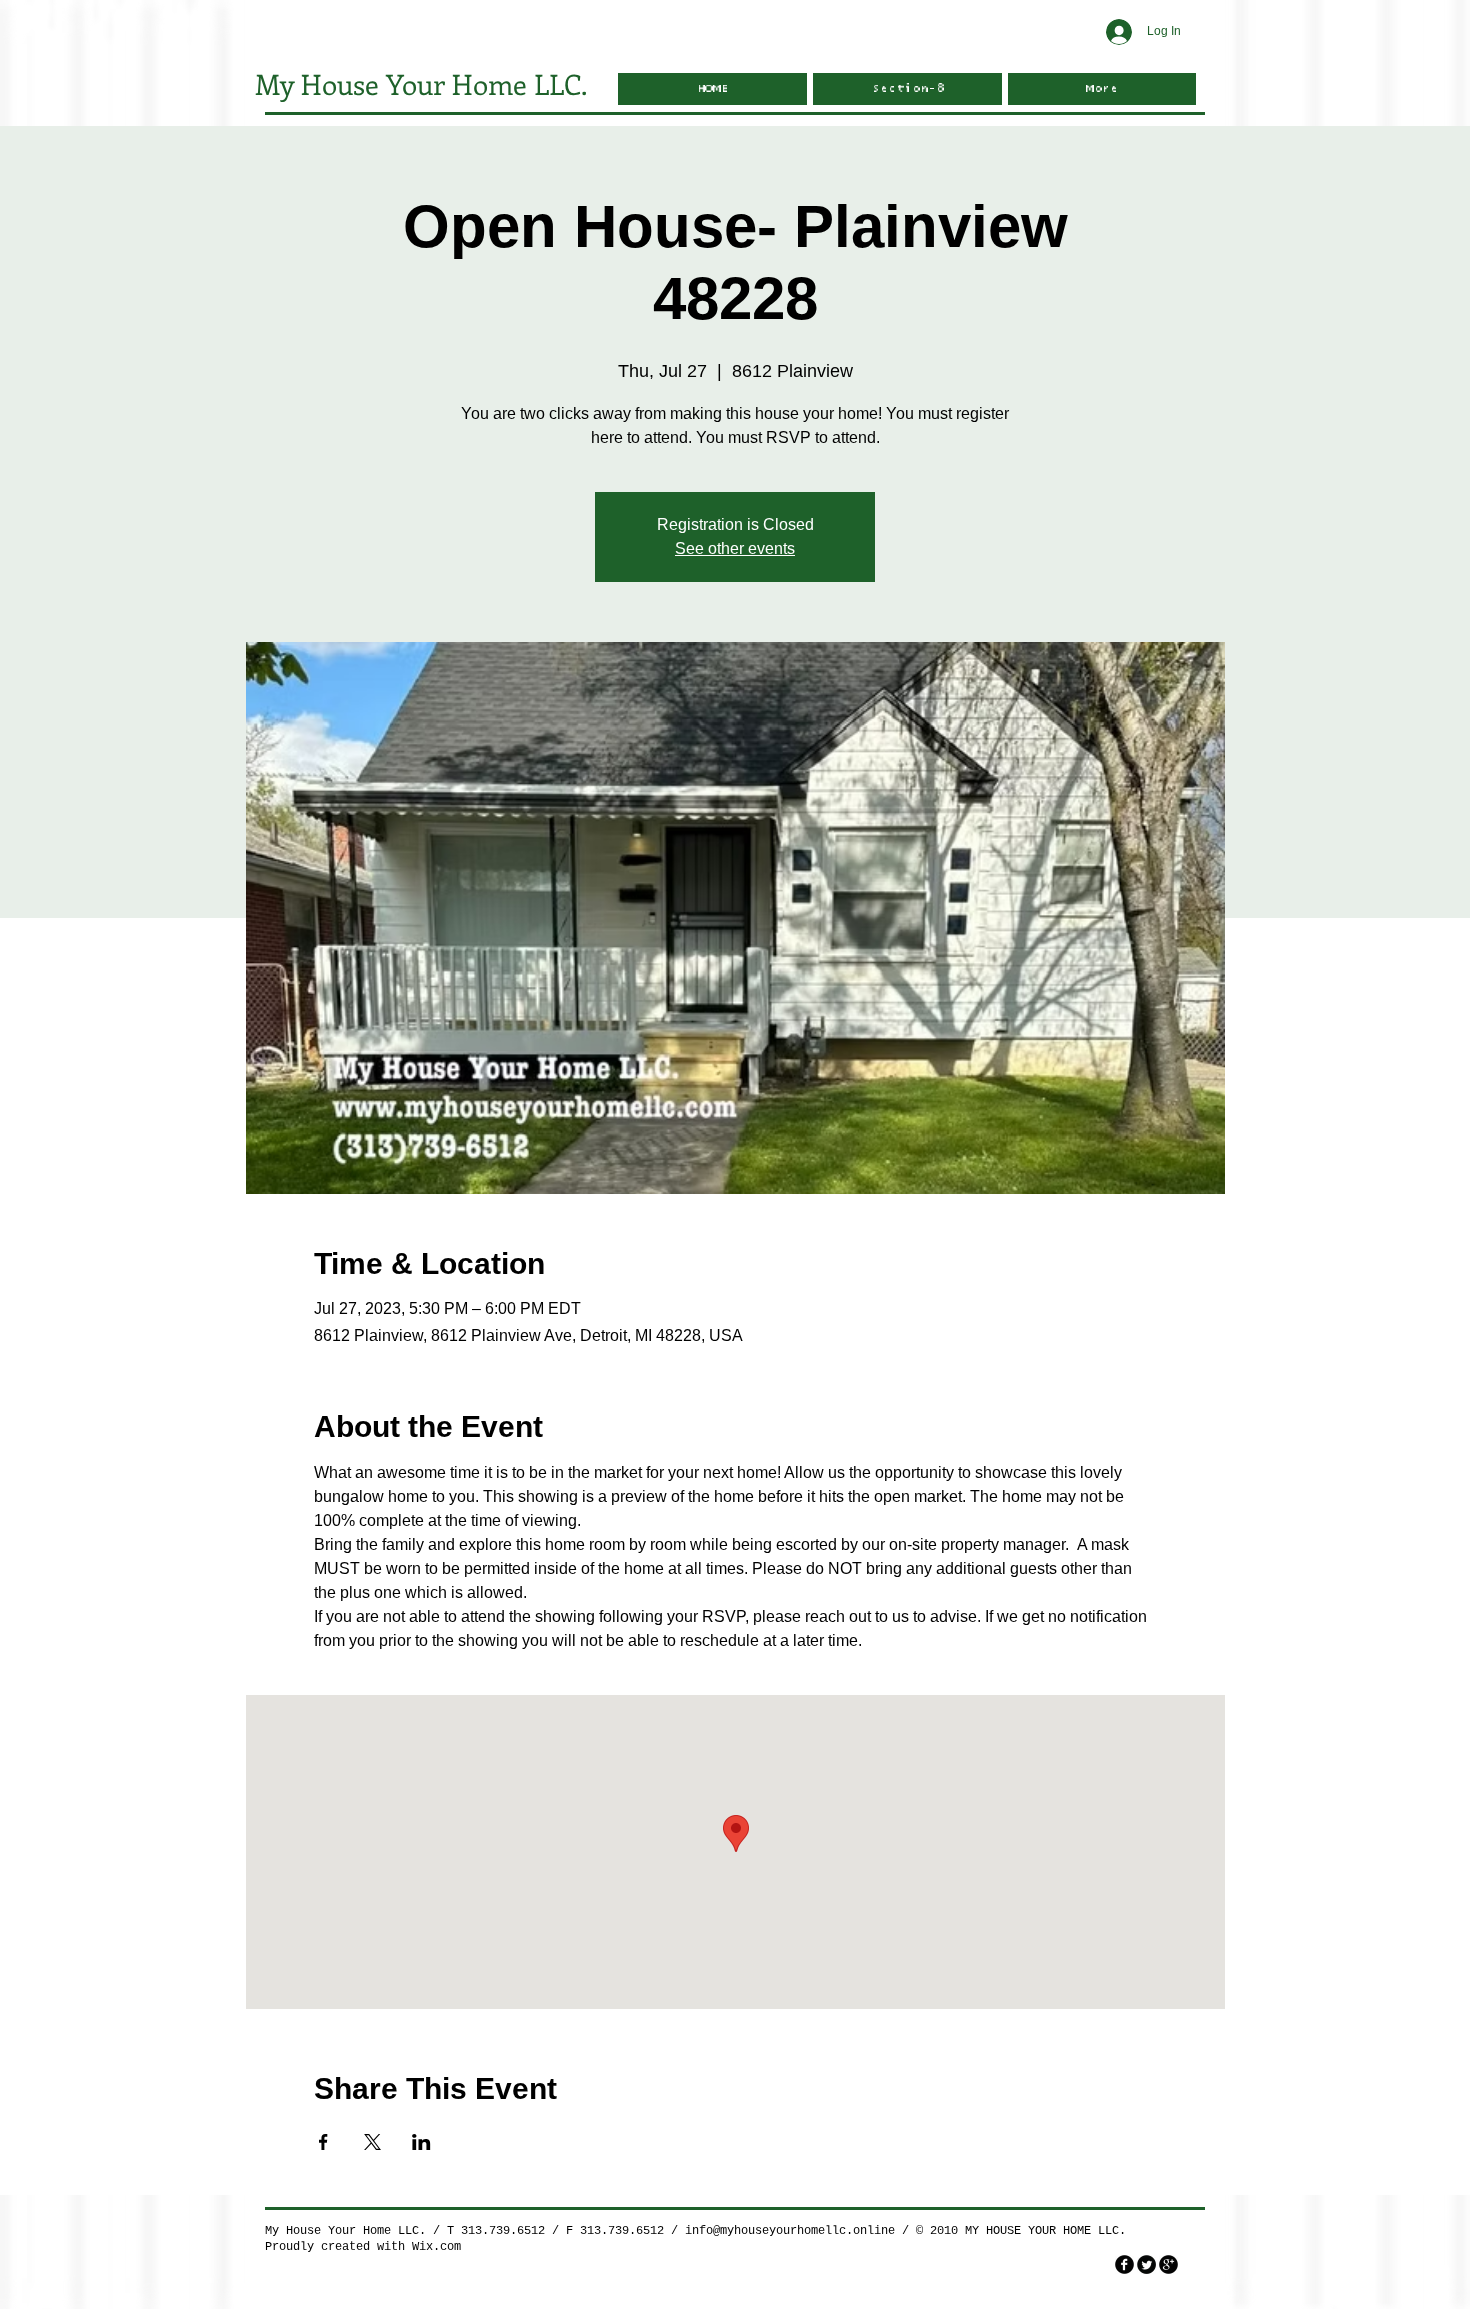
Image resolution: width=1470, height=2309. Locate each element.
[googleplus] (1168, 2264)
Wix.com (436, 2247)
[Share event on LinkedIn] (421, 2142)
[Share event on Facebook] (323, 2142)
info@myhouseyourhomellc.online (790, 2231)
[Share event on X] (372, 2142)
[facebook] (1124, 2264)
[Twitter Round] (1146, 2264)
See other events (735, 548)
